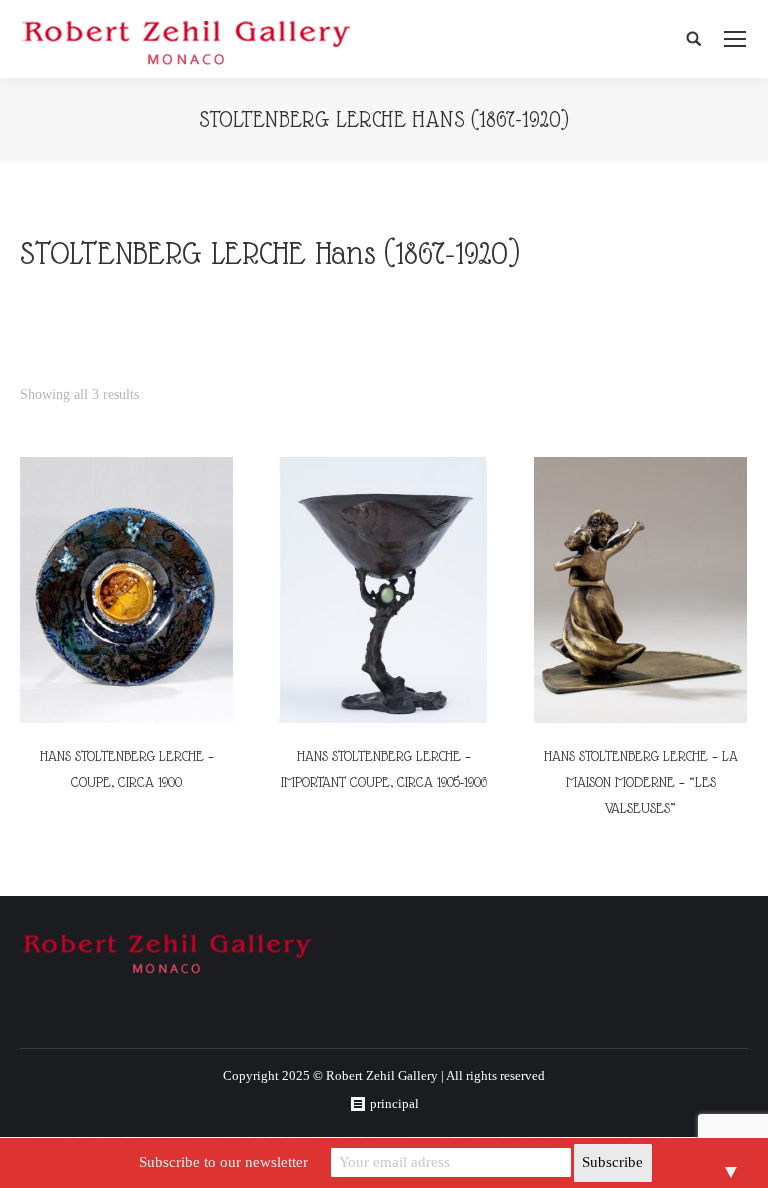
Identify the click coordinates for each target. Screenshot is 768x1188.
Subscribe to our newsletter (223, 1162)
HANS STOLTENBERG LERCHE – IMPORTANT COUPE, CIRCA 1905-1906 (384, 769)
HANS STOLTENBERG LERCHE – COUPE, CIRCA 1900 (127, 769)
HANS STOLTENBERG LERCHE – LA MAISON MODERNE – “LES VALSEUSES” (641, 782)
